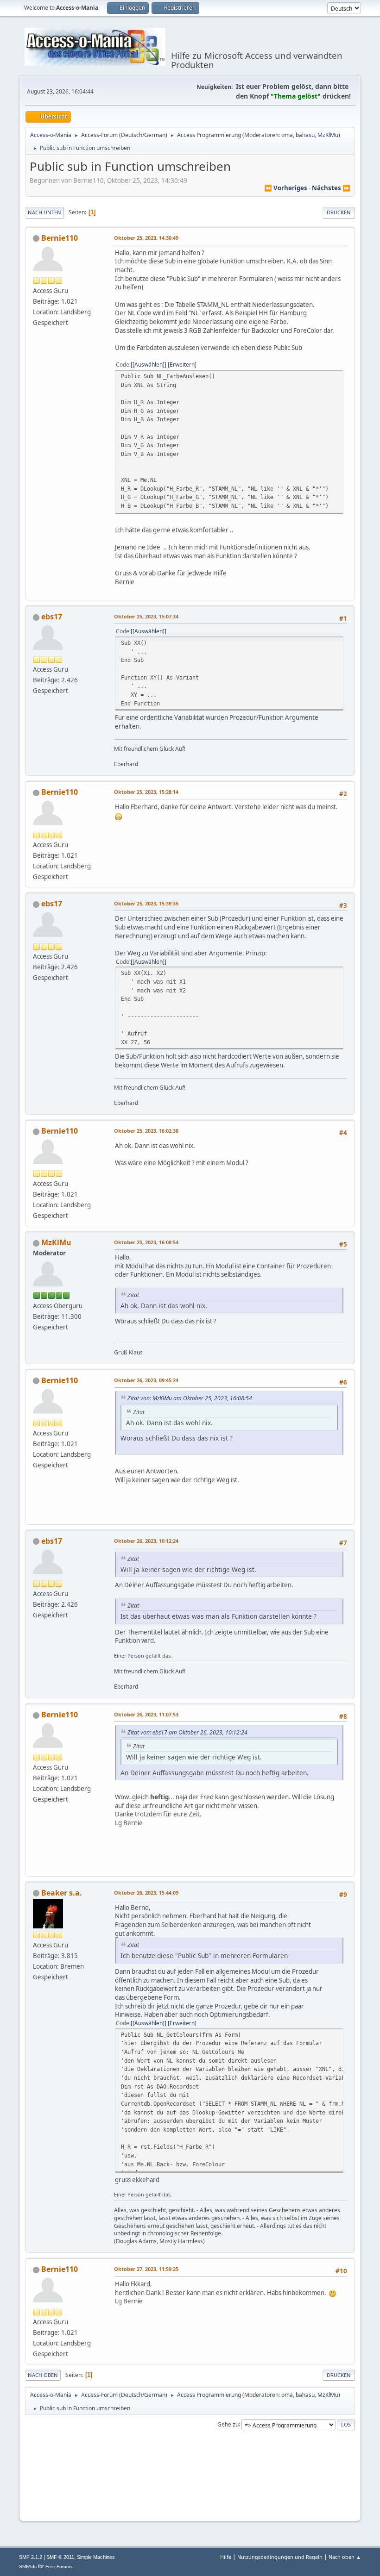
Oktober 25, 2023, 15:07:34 (146, 616)
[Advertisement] (190, 2499)
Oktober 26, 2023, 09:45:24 (146, 1380)
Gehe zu (228, 2424)
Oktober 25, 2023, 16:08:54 (146, 1242)
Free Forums (59, 2567)
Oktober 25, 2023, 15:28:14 (146, 792)
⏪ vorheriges (286, 188)
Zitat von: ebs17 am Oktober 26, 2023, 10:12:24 (187, 1732)
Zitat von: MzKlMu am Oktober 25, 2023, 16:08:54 (190, 1398)
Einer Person (129, 1656)
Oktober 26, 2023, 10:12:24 (146, 1541)
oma (287, 135)
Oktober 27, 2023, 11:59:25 (146, 2269)
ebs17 (52, 617)
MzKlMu (328, 135)
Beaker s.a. (62, 1893)
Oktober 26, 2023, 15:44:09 (146, 1893)
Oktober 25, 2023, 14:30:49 (146, 238)
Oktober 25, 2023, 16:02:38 (146, 1131)
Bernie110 (60, 238)
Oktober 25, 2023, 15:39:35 (146, 903)
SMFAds (28, 2567)
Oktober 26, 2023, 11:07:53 (146, 1714)
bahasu (305, 135)
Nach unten (44, 212)
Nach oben (43, 2375)
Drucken (339, 212)
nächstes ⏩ (331, 188)
